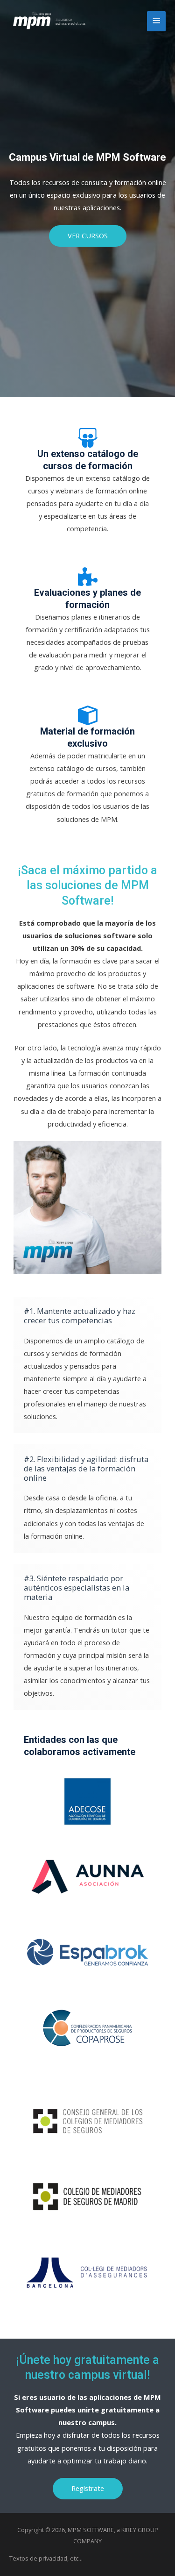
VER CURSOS (88, 235)
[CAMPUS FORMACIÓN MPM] (48, 21)
